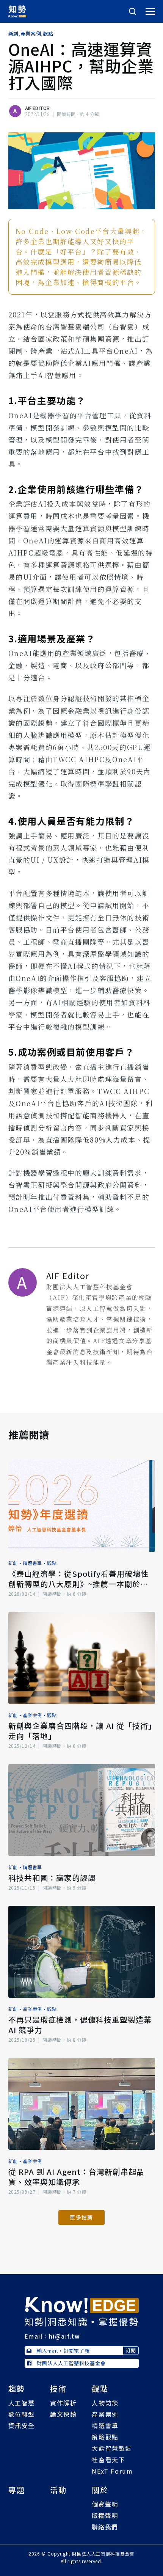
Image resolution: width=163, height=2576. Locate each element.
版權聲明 (105, 2515)
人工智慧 (22, 2403)
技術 (58, 2388)
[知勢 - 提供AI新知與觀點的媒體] (82, 2311)
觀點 (48, 34)
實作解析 (63, 2403)
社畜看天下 (108, 2460)
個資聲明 (105, 2504)
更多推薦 (81, 2217)
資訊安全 (22, 2425)
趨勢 (17, 2388)
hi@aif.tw (64, 2336)
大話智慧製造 (112, 2448)
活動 (58, 2490)
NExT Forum (112, 2471)
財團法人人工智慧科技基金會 (71, 2363)
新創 (13, 34)
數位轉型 (22, 2414)
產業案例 (31, 34)
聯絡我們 (105, 2527)
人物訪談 (105, 2403)
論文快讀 (63, 2414)
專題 (17, 2490)
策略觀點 (105, 2437)
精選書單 (32, 1563)
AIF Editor (38, 108)
